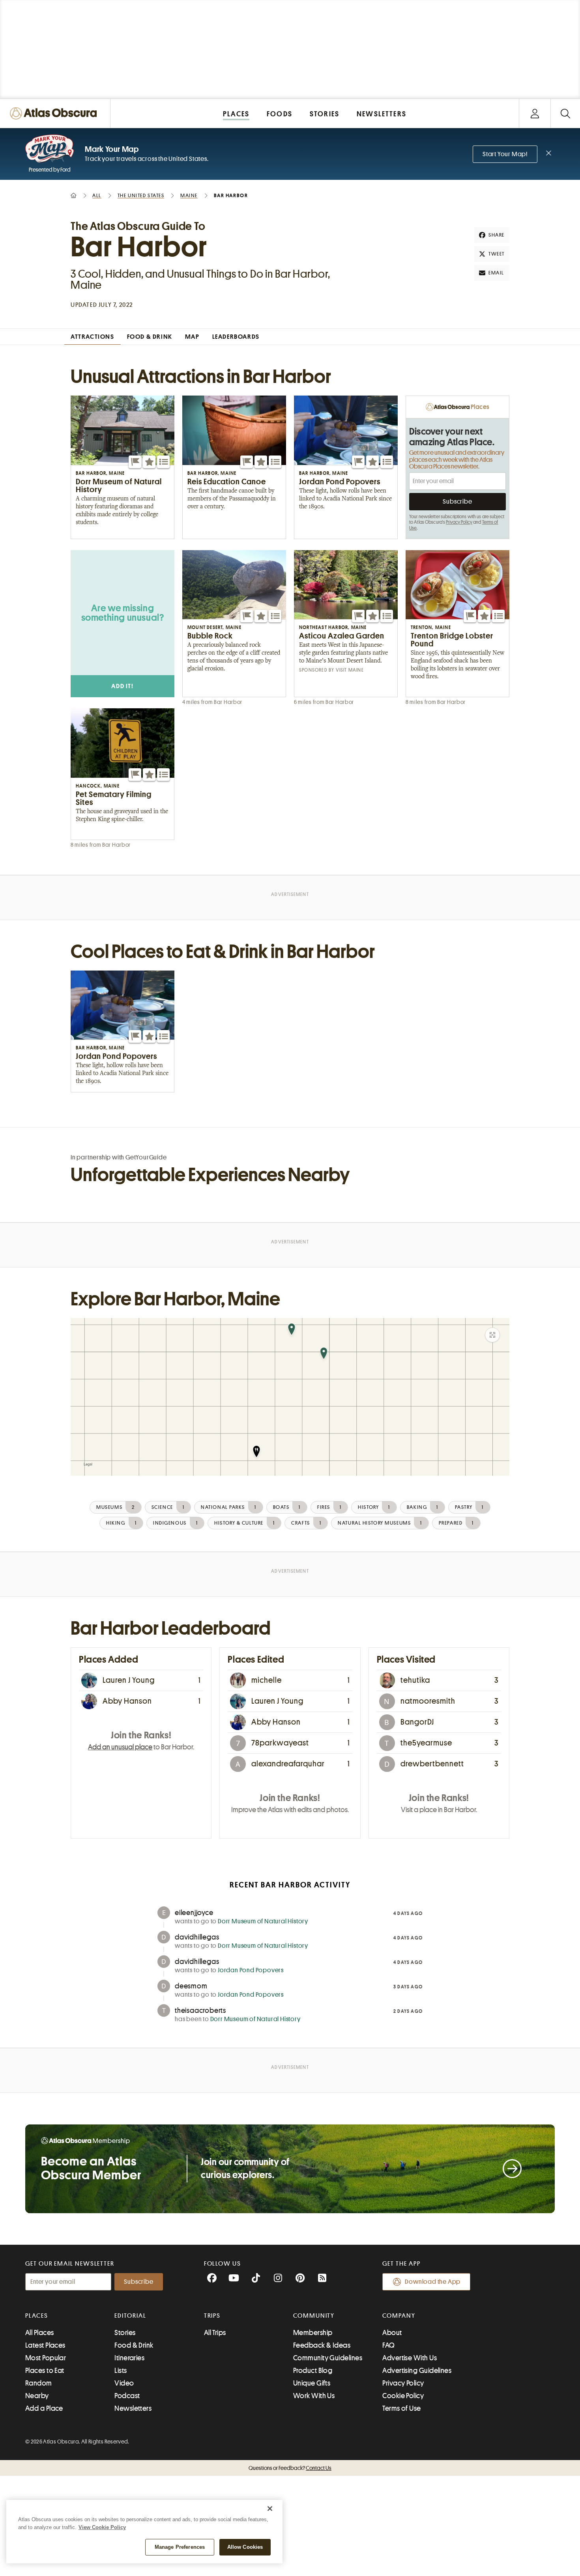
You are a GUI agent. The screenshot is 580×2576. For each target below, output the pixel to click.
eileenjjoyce (194, 1913)
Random (39, 2383)
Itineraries (129, 2358)
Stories (125, 2333)
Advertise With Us (410, 2358)
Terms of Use (401, 2408)
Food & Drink (134, 2345)
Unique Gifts (312, 2383)
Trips (212, 2316)
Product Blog (313, 2371)
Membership (313, 2333)
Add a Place (44, 2408)
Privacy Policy (459, 522)
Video (124, 2383)
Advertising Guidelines (417, 2371)
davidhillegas (197, 1937)
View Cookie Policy (102, 2527)
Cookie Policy (403, 2396)
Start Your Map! (505, 154)
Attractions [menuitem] (93, 337)
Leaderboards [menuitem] (236, 337)
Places (37, 2316)
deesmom (191, 1986)
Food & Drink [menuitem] (150, 337)
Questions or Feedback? (290, 2468)
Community (314, 2316)
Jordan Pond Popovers (251, 1970)
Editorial (130, 2316)
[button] (135, 462)
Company (399, 2316)
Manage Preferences (180, 2547)
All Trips (215, 2333)
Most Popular (46, 2358)
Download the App (433, 2282)
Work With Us (314, 2396)
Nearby (37, 2396)
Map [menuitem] (192, 337)
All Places (40, 2333)
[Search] (565, 113)
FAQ (388, 2345)
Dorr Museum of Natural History (263, 1921)
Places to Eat (45, 2371)
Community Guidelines (328, 2358)
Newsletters (133, 2408)
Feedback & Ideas (322, 2345)
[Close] (270, 2509)
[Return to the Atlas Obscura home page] (55, 113)
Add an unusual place (120, 1747)
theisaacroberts (200, 2010)
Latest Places (45, 2345)
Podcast (127, 2396)
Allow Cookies (245, 2547)
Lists (121, 2371)
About (392, 2333)
